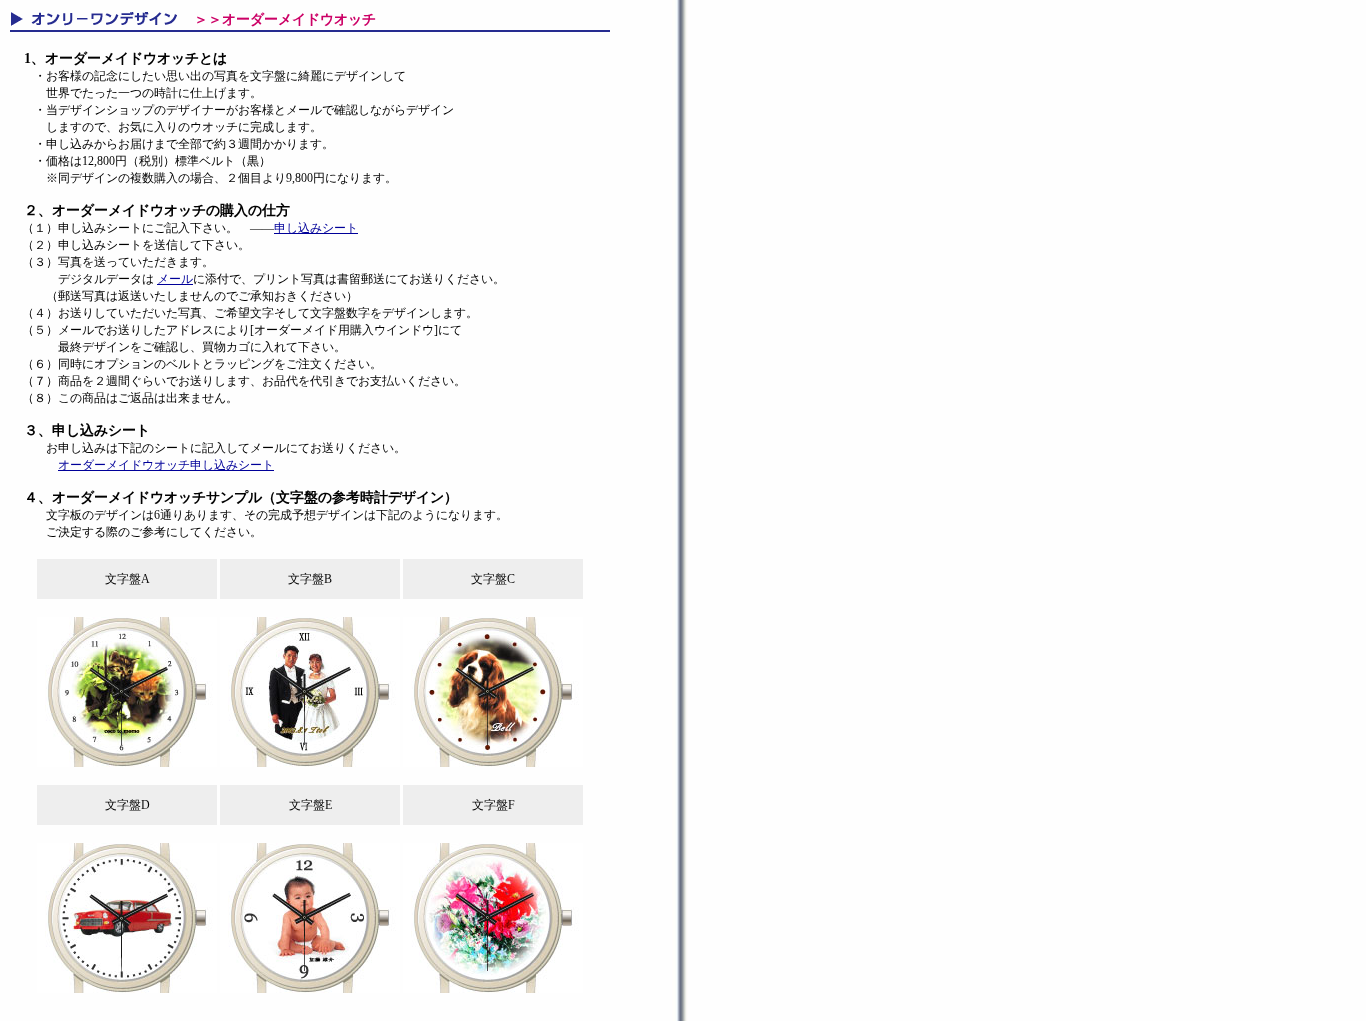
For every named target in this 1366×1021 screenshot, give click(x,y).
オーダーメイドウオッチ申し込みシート (166, 465)
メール (175, 279)
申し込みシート (316, 228)
